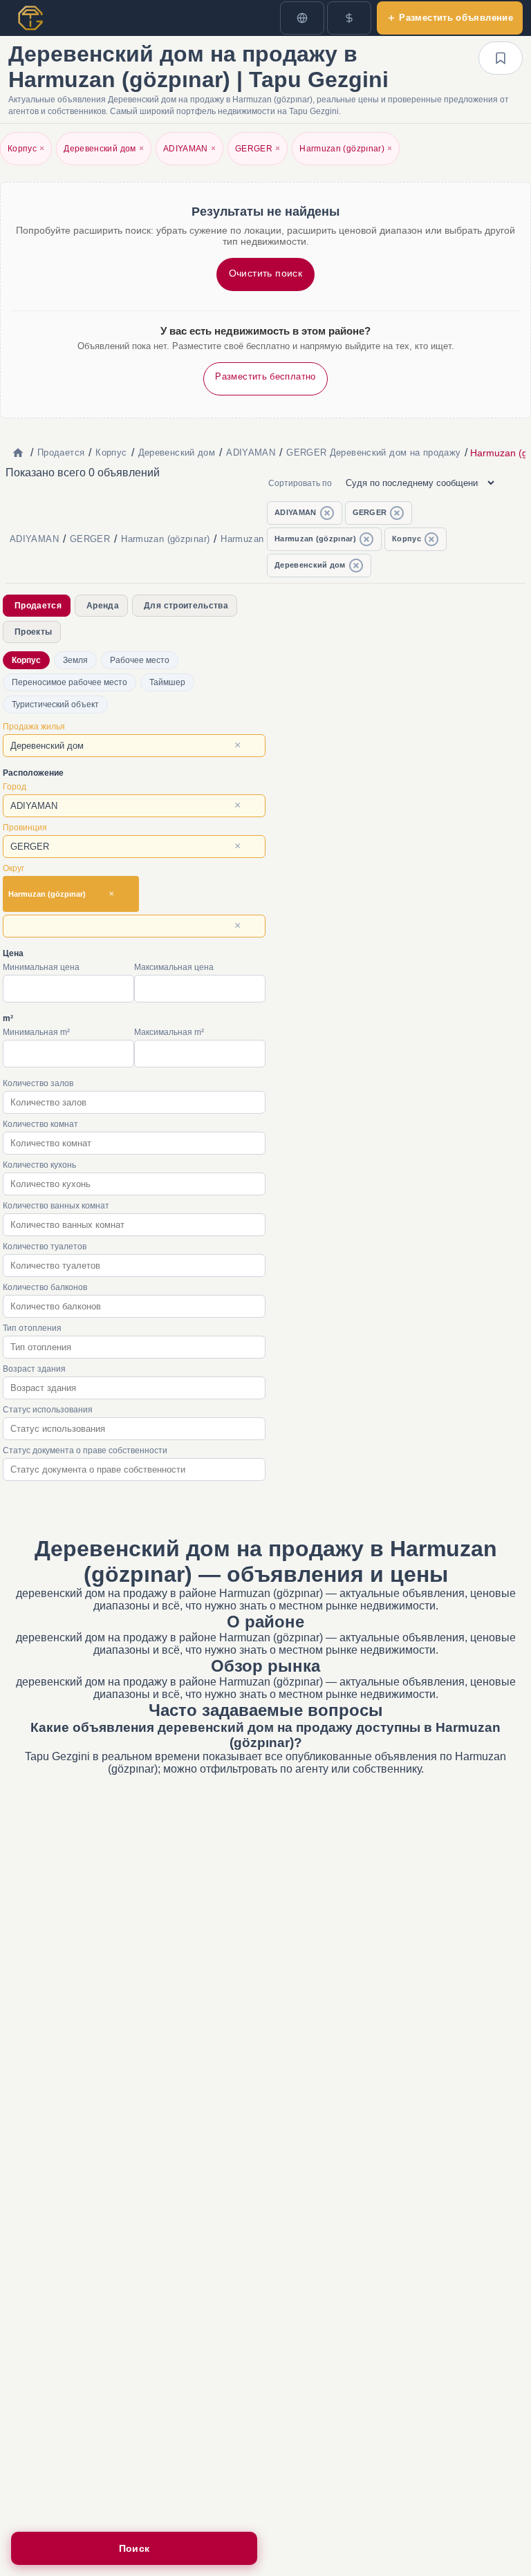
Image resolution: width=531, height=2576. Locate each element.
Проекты (33, 632)
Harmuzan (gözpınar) (346, 149)
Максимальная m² (169, 1032)
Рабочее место (140, 660)
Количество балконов (45, 1287)
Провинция (25, 828)
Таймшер (167, 682)
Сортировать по (300, 483)
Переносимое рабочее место (69, 682)
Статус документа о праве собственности (85, 1450)
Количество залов (38, 1083)
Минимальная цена (41, 967)
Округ (13, 868)
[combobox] (134, 746)
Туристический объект (55, 704)
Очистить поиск (266, 273)
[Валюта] (349, 18)
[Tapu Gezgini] (30, 18)
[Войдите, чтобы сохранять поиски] (501, 58)
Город (15, 787)
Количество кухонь (39, 1165)
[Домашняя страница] (18, 453)
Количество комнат (40, 1124)
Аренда (103, 606)
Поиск (134, 2548)
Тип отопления (32, 1328)
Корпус (26, 149)
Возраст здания (34, 1369)
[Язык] (302, 18)
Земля (75, 660)
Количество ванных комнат (56, 1206)
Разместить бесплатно (265, 376)
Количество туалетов (45, 1247)
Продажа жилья (34, 727)
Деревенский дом (104, 149)
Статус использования (48, 1410)
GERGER (258, 149)
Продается (38, 606)
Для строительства (186, 606)
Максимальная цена (174, 967)
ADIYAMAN (189, 149)
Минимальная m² (36, 1032)
